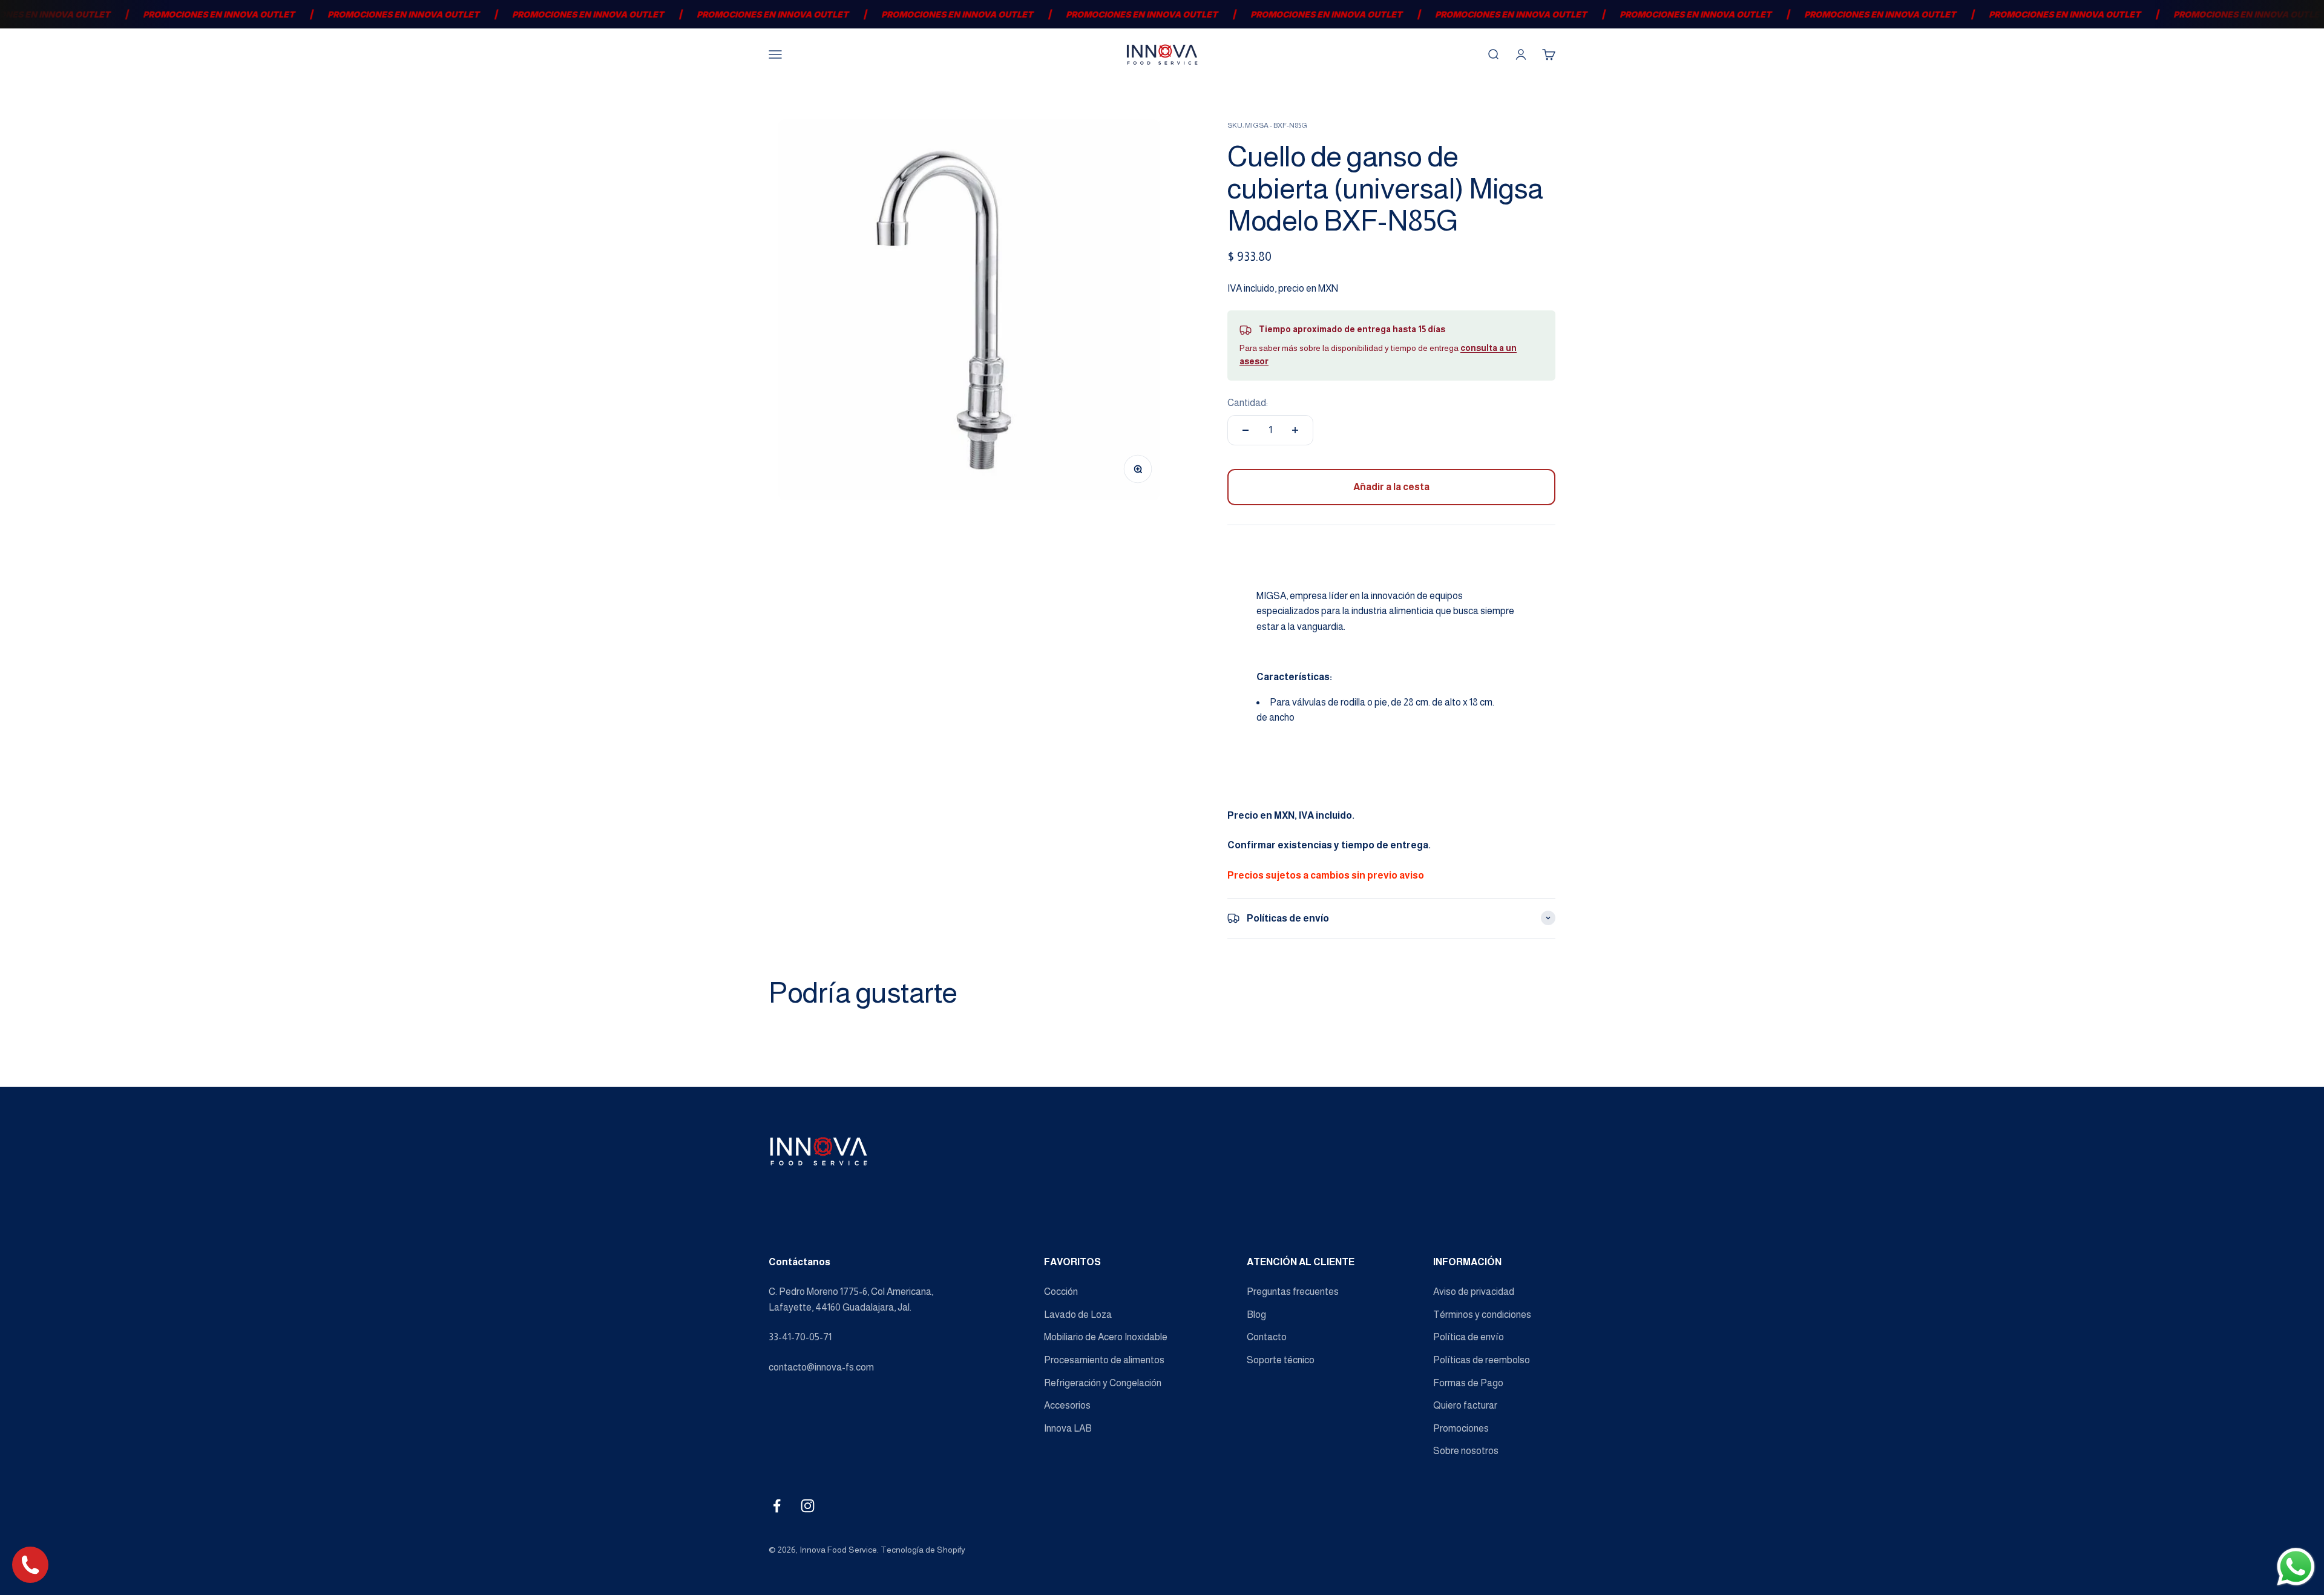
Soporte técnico (1281, 1360)
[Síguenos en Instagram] (808, 1506)
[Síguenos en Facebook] (777, 1506)
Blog (1256, 1315)
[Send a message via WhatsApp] (2296, 1567)
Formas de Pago (1468, 1383)
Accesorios (1067, 1405)
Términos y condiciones (1482, 1315)
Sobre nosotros (1466, 1451)
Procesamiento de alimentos (1104, 1360)
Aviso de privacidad (1474, 1292)
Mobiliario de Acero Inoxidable (1106, 1337)
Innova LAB (1068, 1428)
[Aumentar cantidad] (1295, 430)
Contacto (1267, 1337)
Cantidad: (1248, 403)
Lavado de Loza (1078, 1315)
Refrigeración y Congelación (1103, 1383)
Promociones (1461, 1428)
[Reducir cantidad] (1246, 430)
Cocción (1061, 1292)
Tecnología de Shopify (923, 1550)
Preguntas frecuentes (1293, 1292)
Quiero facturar (1465, 1405)
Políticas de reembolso (1482, 1360)
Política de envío (1469, 1337)
